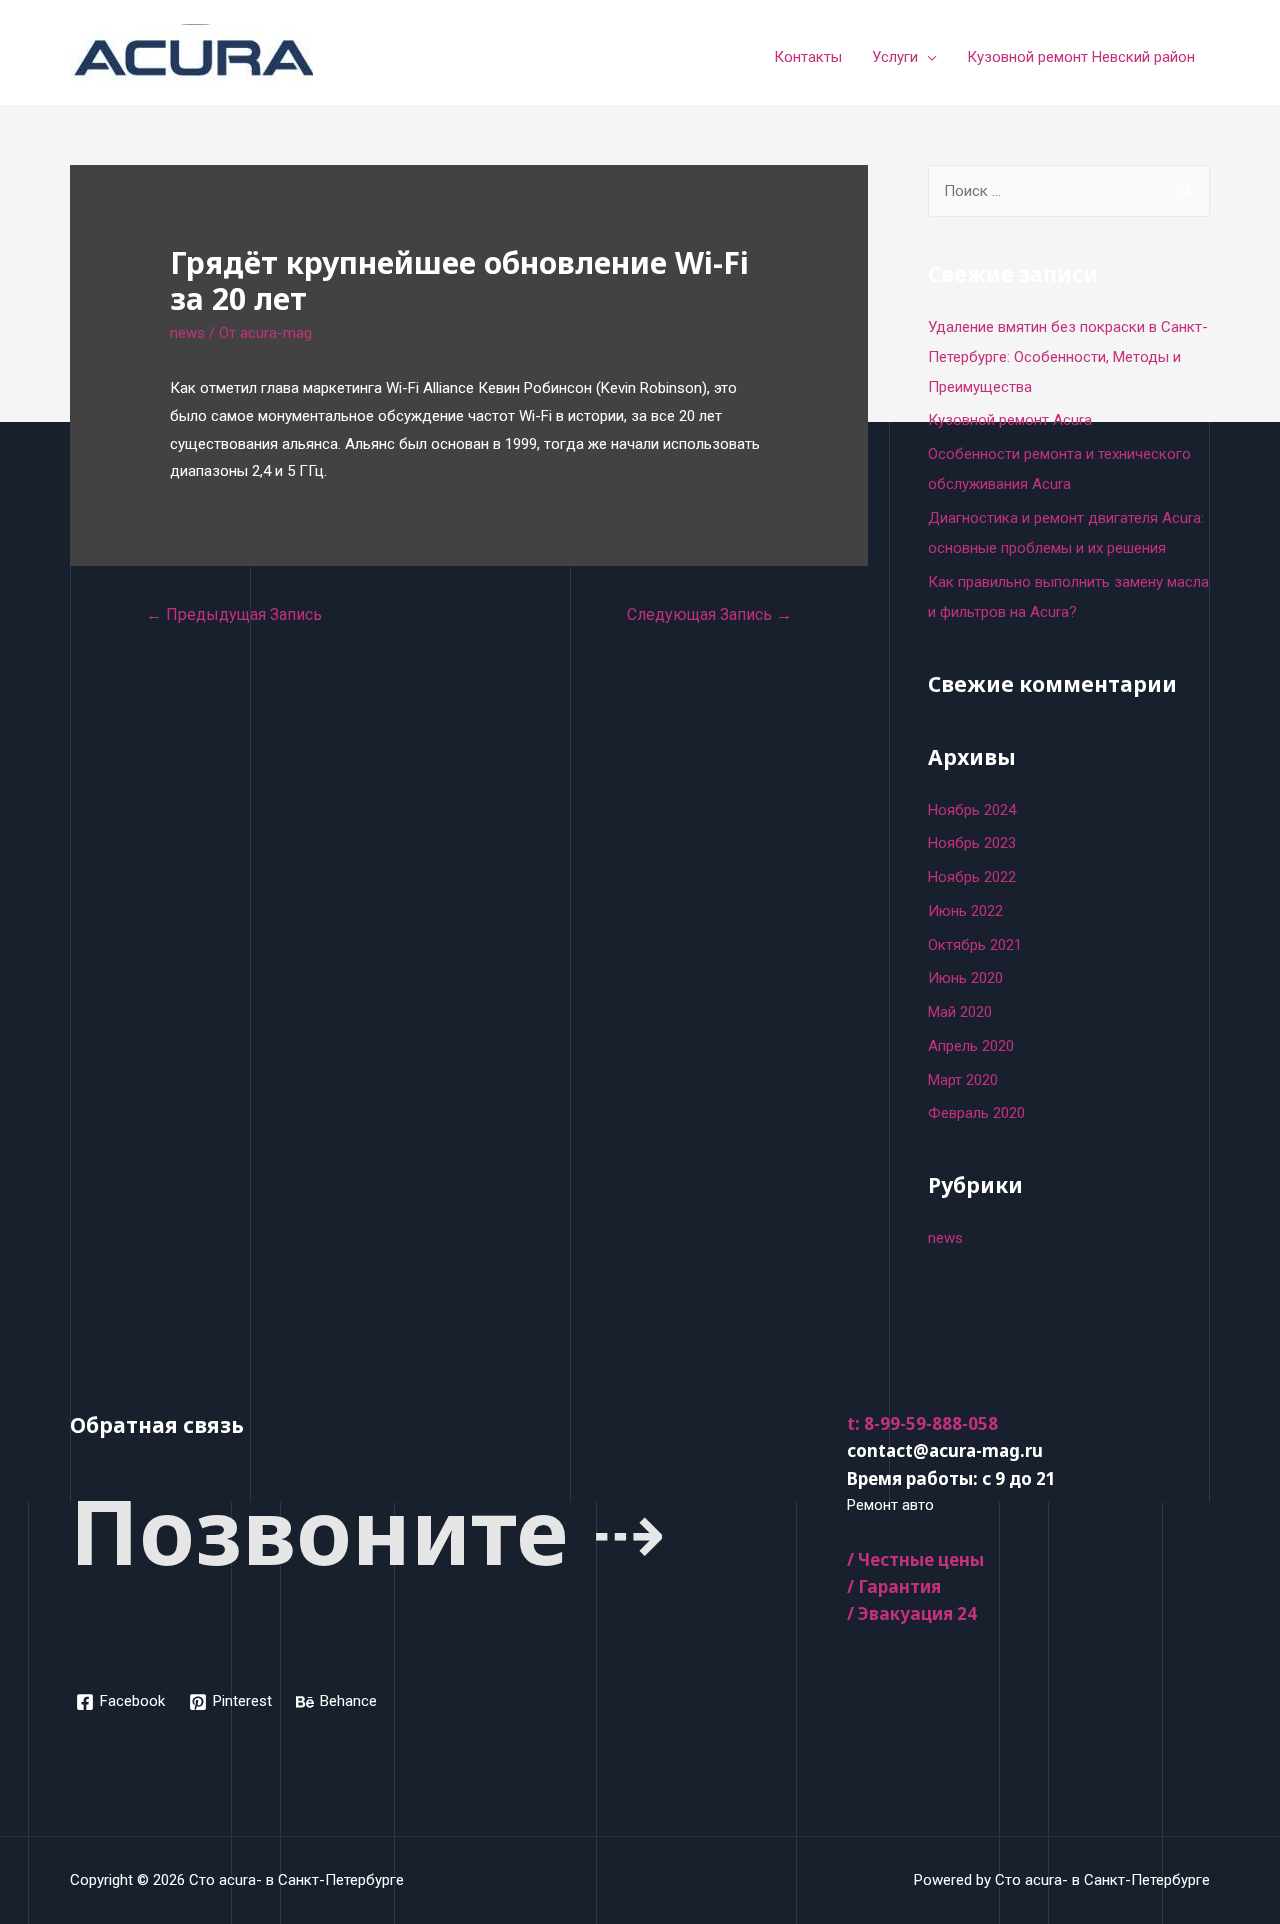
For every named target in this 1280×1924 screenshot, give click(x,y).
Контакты (808, 57)
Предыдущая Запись (234, 614)
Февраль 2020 (976, 1113)
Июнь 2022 (965, 911)
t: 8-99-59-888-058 (922, 1423)
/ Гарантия (894, 1586)
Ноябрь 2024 (972, 810)
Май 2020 (960, 1012)
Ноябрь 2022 (972, 877)
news (187, 333)
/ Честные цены (915, 1559)
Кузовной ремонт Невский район (1081, 57)
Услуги (895, 57)
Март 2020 (963, 1080)
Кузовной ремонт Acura (1010, 420)
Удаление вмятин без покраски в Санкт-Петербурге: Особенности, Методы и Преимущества (1068, 357)
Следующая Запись (709, 614)
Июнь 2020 (965, 978)
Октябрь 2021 (975, 945)
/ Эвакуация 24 (912, 1613)
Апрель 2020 (971, 1046)
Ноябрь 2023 (972, 843)
